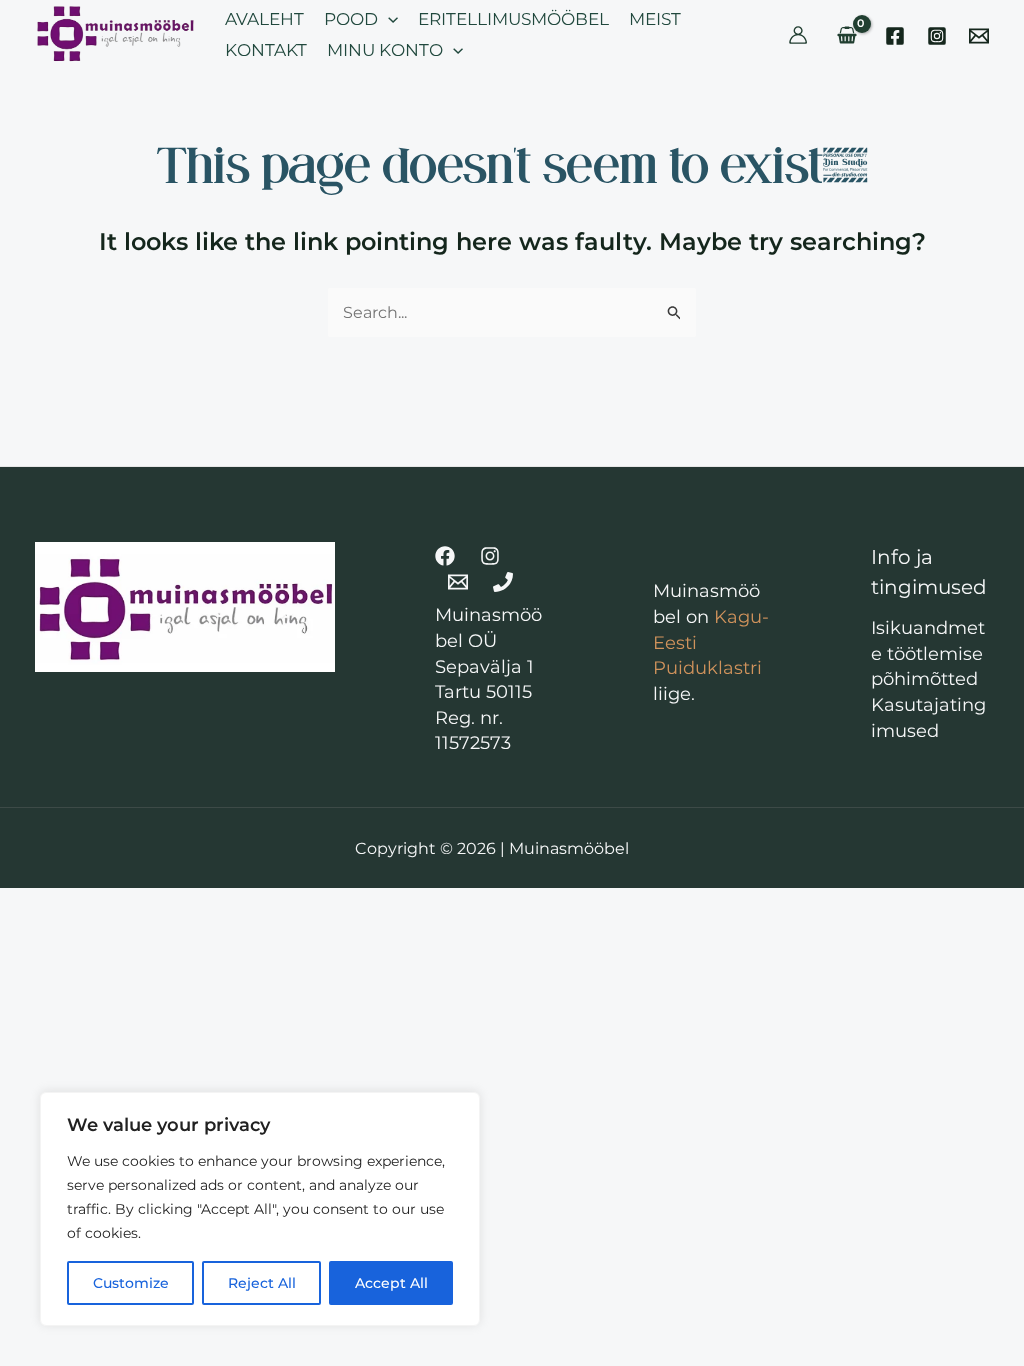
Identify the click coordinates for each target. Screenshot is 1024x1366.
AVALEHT (264, 19)
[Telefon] (503, 582)
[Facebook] (895, 36)
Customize (131, 1283)
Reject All (262, 1283)
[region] (260, 1209)
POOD (351, 19)
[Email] (979, 36)
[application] (388, 19)
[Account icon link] (798, 35)
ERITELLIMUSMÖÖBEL (513, 19)
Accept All (391, 1283)
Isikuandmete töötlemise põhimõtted (928, 653)
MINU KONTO (385, 50)
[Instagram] (937, 36)
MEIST (655, 19)
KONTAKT (266, 50)
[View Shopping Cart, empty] (846, 35)
